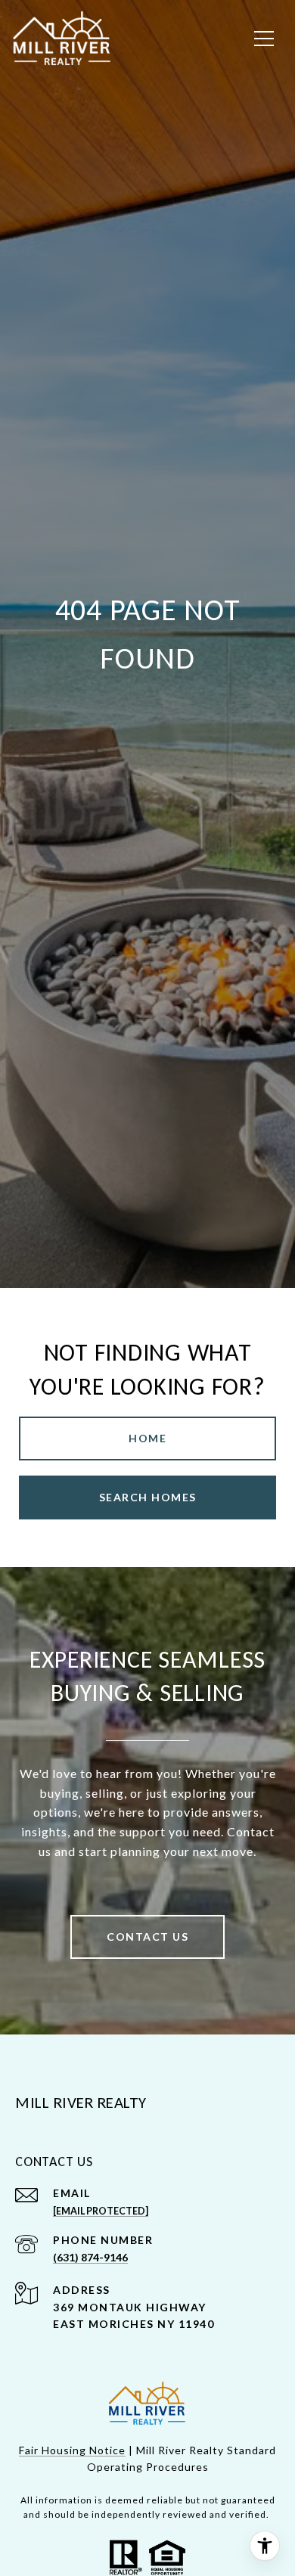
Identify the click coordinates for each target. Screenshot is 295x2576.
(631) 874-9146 (90, 2257)
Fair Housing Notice (72, 2450)
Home (147, 1438)
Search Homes (148, 1497)
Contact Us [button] (147, 1937)
